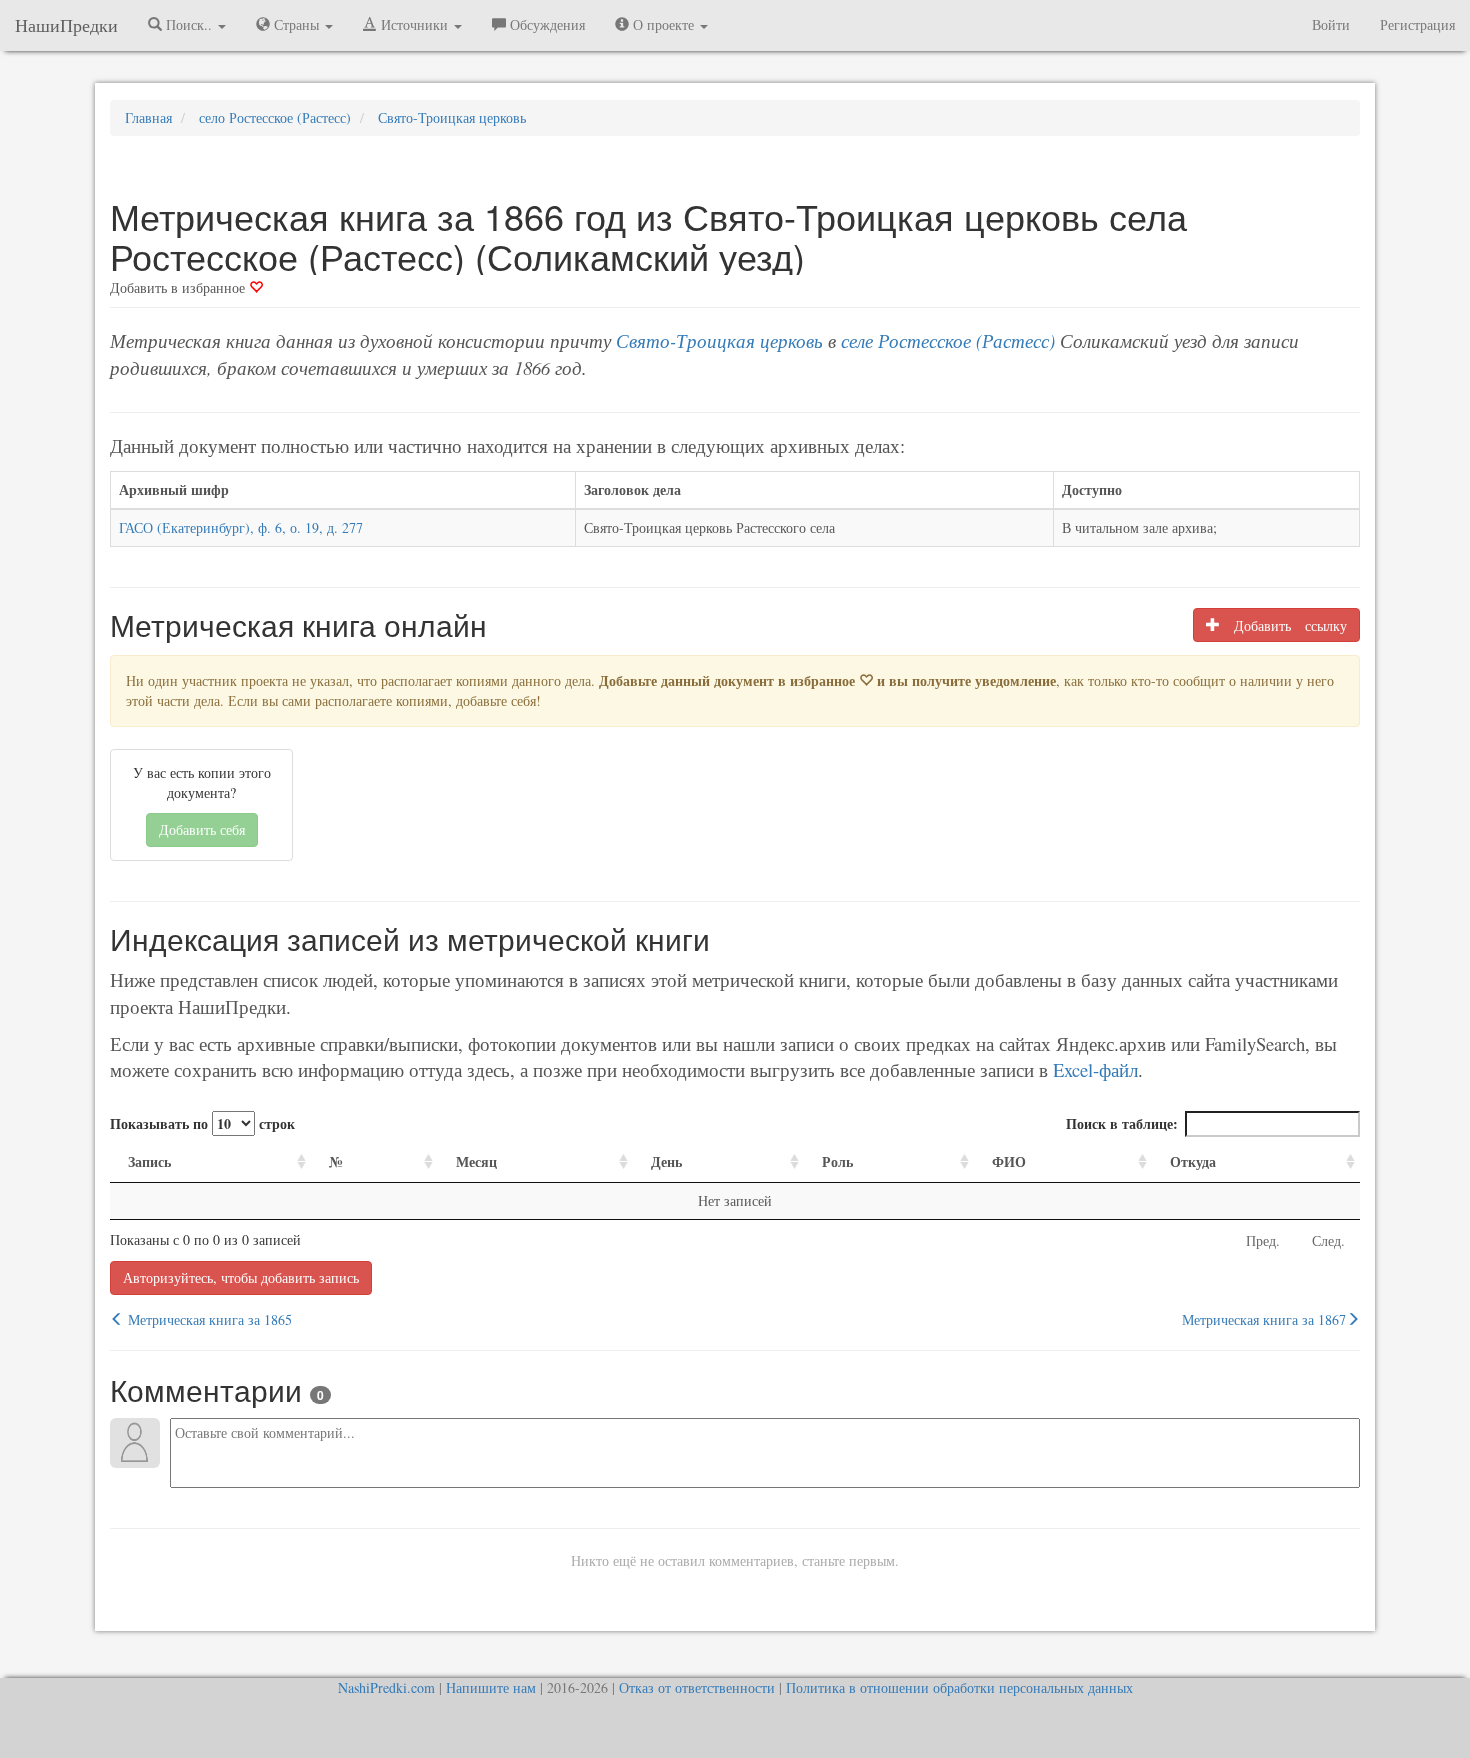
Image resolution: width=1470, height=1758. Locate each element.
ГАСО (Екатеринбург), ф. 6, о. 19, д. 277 (241, 527)
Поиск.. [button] (189, 24)
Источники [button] (414, 24)
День (666, 1161)
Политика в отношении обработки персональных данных (959, 1687)
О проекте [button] (663, 24)
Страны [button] (296, 24)
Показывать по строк (202, 1123)
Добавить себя (202, 829)
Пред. (1263, 1240)
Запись (149, 1161)
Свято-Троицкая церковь (719, 340)
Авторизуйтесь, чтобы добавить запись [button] (241, 1277)
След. (1328, 1240)
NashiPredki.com (386, 1687)
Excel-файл (1095, 1069)
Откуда (1193, 1161)
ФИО (1009, 1161)
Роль (837, 1161)
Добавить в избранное (179, 287)
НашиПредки (66, 25)
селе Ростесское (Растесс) (948, 340)
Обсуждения (545, 24)
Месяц (476, 1161)
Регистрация (1417, 24)
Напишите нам (491, 1687)
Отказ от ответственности (697, 1687)
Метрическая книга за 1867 (1264, 1319)
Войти (1331, 24)
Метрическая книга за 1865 (208, 1319)
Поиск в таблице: (1122, 1123)
